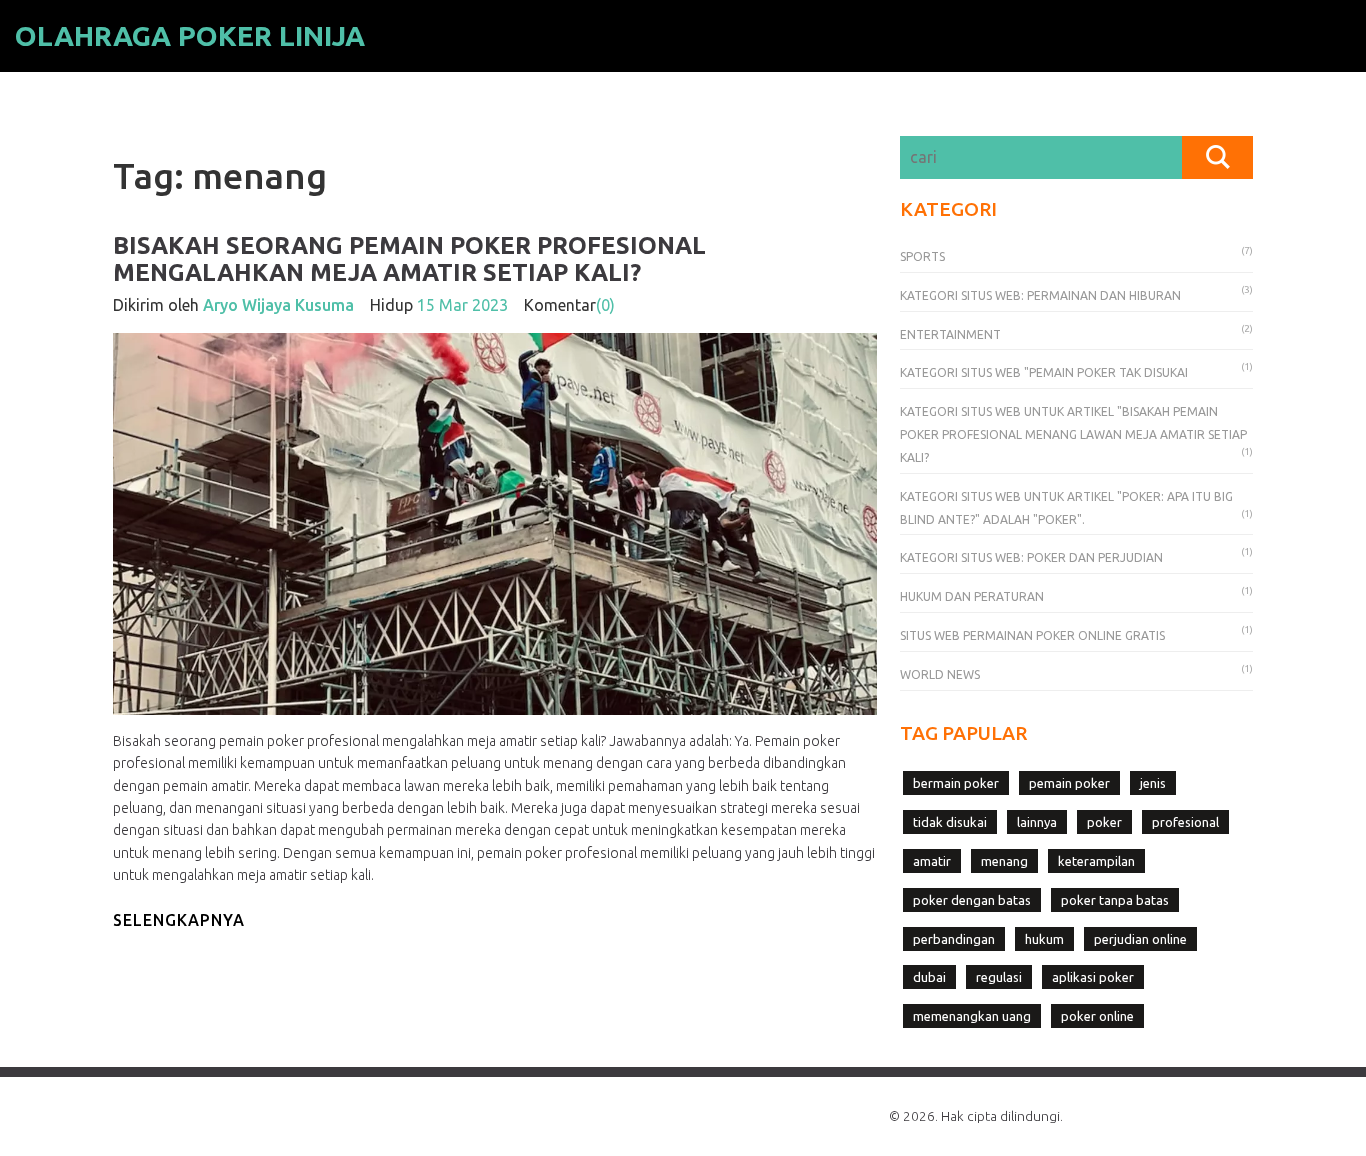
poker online (1097, 1016)
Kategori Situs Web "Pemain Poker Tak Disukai (1044, 372)
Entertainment (950, 334)
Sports (922, 256)
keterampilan (1096, 861)
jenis (1153, 783)
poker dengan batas (972, 900)
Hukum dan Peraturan (972, 596)
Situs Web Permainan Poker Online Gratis (1032, 635)
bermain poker (956, 783)
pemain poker (1069, 783)
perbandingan (954, 939)
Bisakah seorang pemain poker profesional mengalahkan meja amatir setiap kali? (409, 258)
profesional (1185, 822)
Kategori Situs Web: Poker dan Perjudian (1031, 557)
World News (940, 674)
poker (1104, 822)
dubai (929, 977)
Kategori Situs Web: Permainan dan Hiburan (1040, 295)
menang (1004, 861)
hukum (1044, 939)
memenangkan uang (972, 1016)
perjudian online (1140, 939)
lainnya (1037, 822)
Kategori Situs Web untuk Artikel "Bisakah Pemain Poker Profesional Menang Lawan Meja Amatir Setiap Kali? (1073, 434)
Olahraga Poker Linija (190, 35)
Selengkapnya (179, 920)
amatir (932, 861)
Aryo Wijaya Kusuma (278, 305)
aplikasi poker (1093, 977)
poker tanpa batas (1115, 900)
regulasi (999, 977)
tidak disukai (950, 822)
